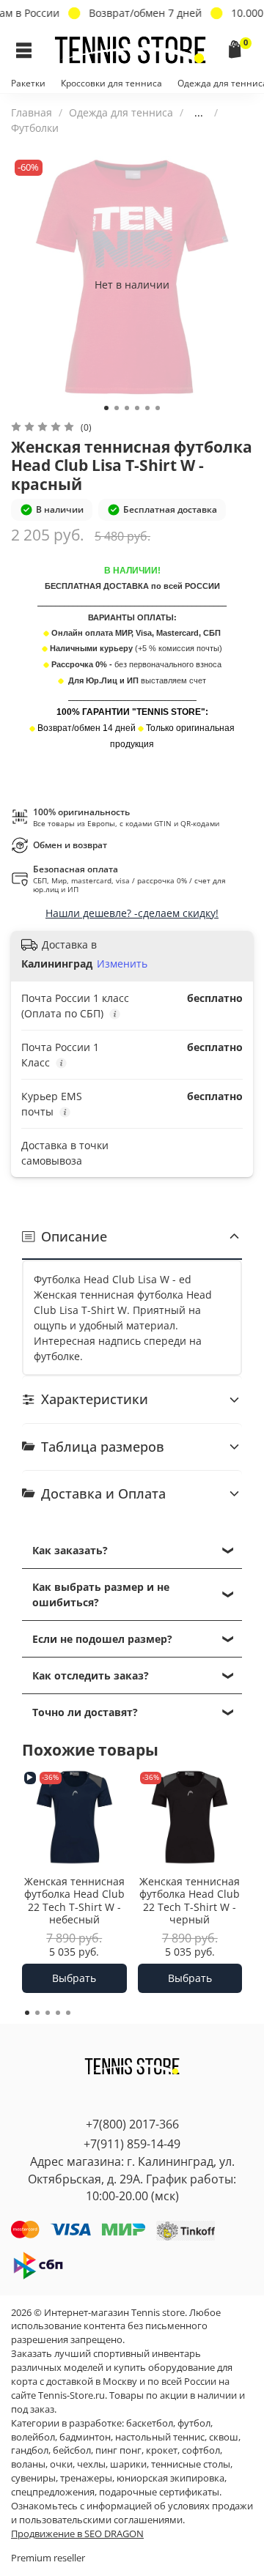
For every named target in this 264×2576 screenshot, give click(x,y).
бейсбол (72, 2450)
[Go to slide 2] (117, 408)
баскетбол (150, 2423)
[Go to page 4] (58, 2013)
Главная (32, 112)
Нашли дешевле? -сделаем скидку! (132, 913)
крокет (162, 2450)
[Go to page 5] (68, 2013)
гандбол (30, 2450)
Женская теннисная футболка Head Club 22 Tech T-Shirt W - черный (190, 1900)
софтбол (201, 2450)
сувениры (33, 2478)
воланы (28, 2464)
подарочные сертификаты (159, 2492)
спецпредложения (53, 2492)
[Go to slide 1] (106, 408)
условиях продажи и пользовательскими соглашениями (132, 2513)
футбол (194, 2423)
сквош (224, 2437)
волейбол (33, 2437)
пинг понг (118, 2450)
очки (61, 2464)
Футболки (35, 128)
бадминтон (85, 2437)
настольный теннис (160, 2437)
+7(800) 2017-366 (132, 2124)
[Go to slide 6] (158, 408)
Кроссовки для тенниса (111, 83)
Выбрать (74, 1978)
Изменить (122, 964)
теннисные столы (191, 2464)
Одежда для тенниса (121, 112)
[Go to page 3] (48, 2013)
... (199, 113)
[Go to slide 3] (127, 408)
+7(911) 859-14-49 (132, 2144)
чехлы (91, 2464)
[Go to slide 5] (147, 408)
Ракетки (28, 83)
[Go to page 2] (37, 2013)
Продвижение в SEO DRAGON (77, 2534)
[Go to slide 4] (137, 408)
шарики (128, 2464)
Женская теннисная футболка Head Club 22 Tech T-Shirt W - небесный (74, 1900)
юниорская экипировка (170, 2478)
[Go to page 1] (27, 2013)
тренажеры (86, 2478)
